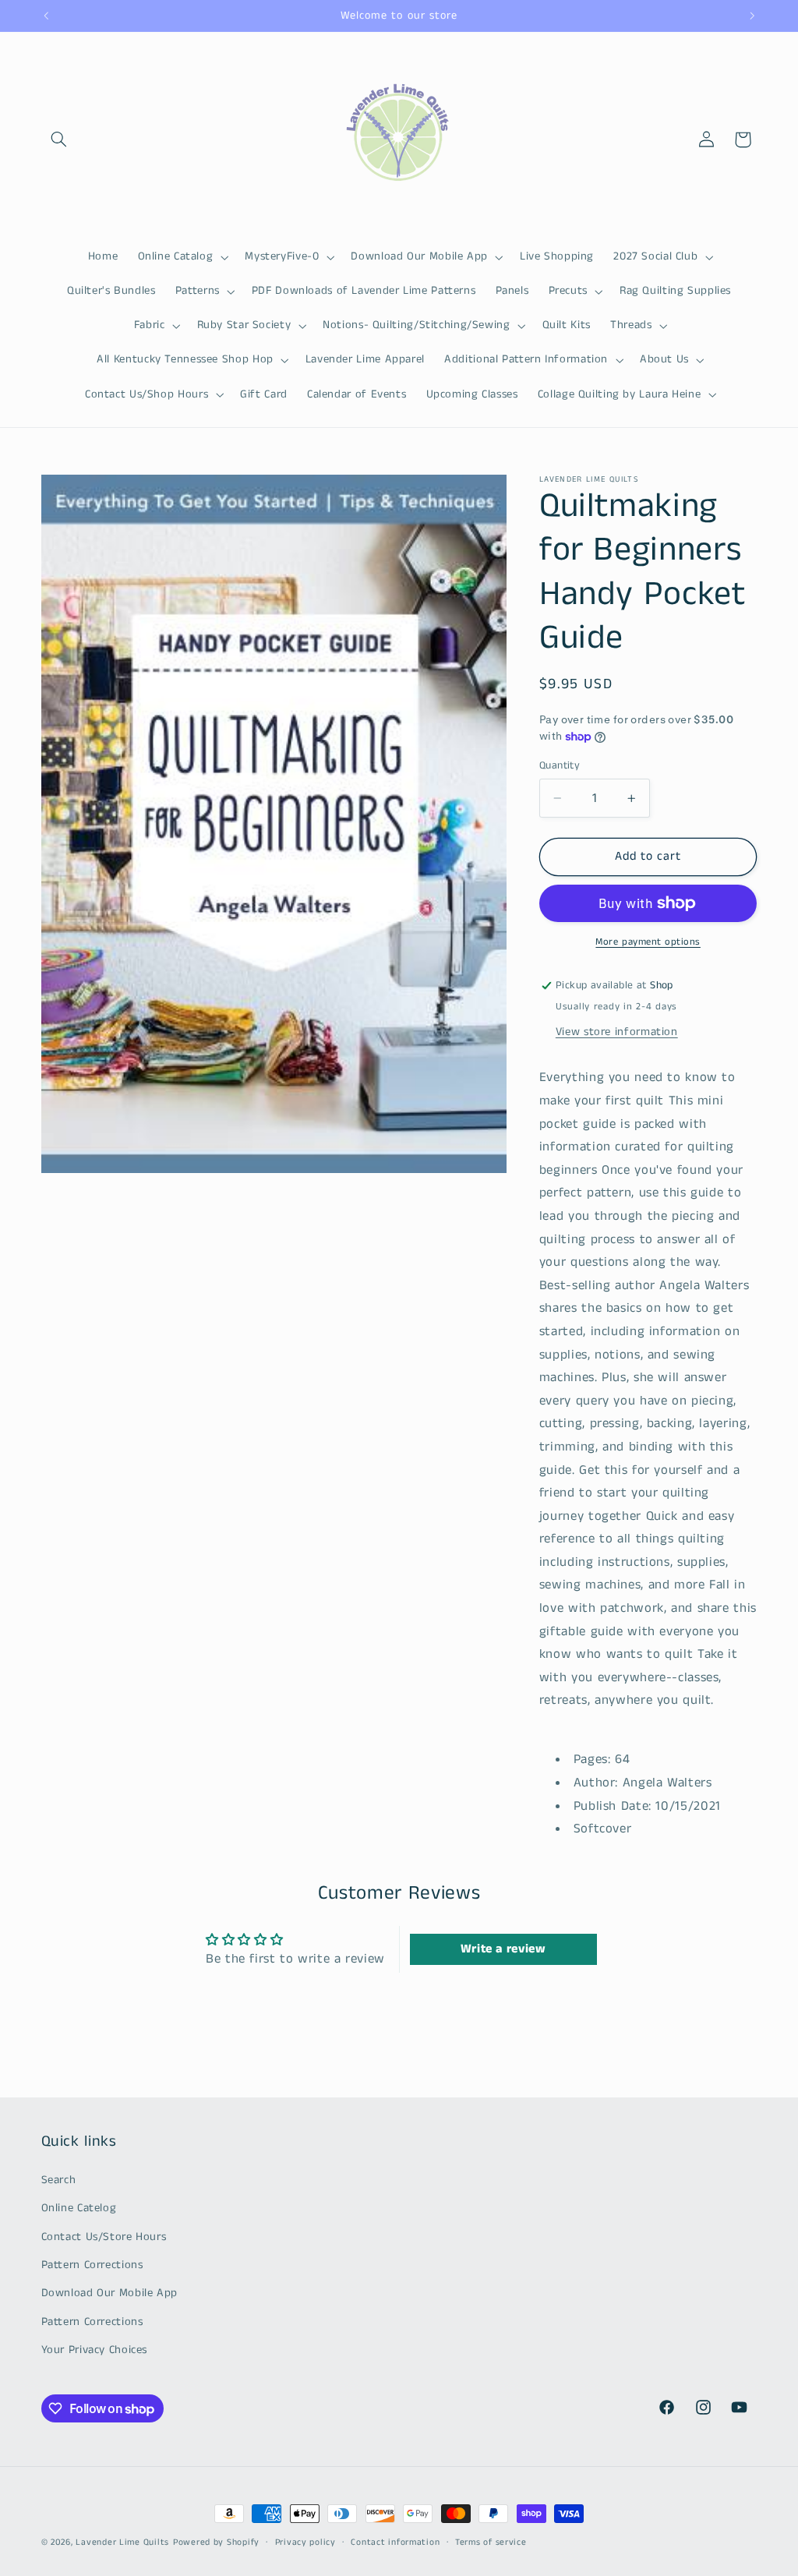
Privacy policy (305, 2542)
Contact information (395, 2542)
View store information (617, 1032)
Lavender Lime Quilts (122, 2542)
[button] (59, 140)
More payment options (648, 942)
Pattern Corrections (92, 2265)
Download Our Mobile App (110, 2293)
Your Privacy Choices (95, 2350)
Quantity (560, 766)
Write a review (503, 1949)
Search (59, 2180)
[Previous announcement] (46, 16)
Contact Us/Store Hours (104, 2237)
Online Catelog (79, 2208)
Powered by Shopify (216, 2542)
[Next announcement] (752, 16)
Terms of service (491, 2542)
